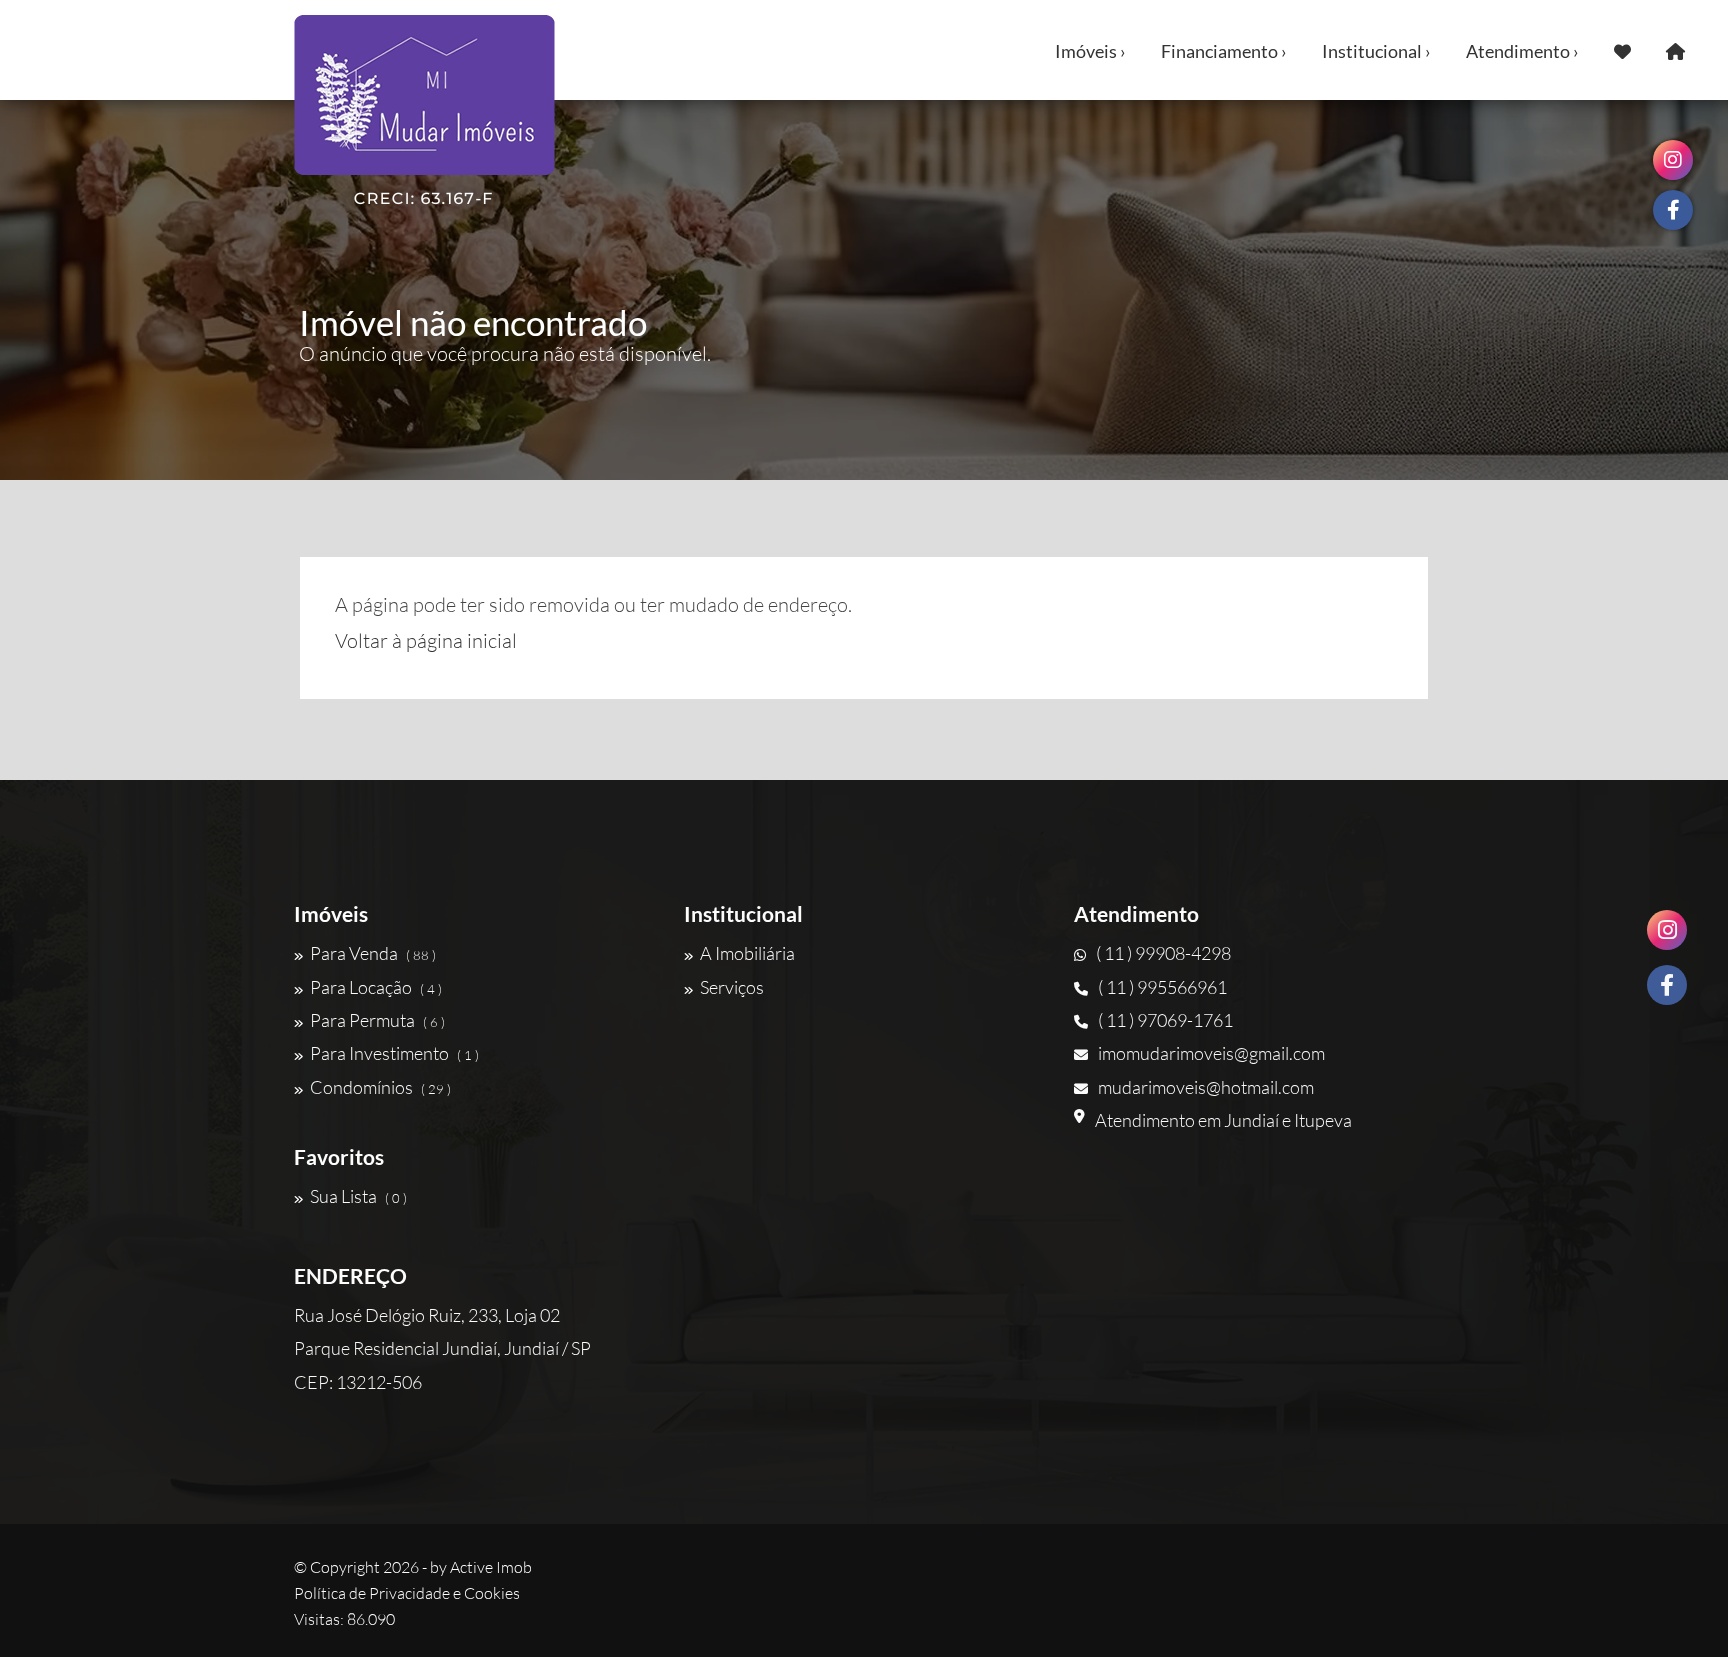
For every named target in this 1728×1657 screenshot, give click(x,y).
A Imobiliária (747, 953)
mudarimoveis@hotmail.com (1206, 1087)
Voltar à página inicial (426, 640)
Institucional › (1376, 51)
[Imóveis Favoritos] (1622, 50)
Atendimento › (1522, 51)
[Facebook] (1667, 985)
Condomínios (380, 1087)
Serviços (732, 987)
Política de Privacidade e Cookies (407, 1593)
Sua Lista (358, 1196)
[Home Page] (1675, 50)
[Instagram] (1667, 930)
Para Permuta (377, 1020)
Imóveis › (1090, 51)
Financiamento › (1224, 51)
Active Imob (491, 1567)
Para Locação (376, 987)
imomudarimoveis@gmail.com (1211, 1053)
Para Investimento (394, 1053)
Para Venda (373, 953)
